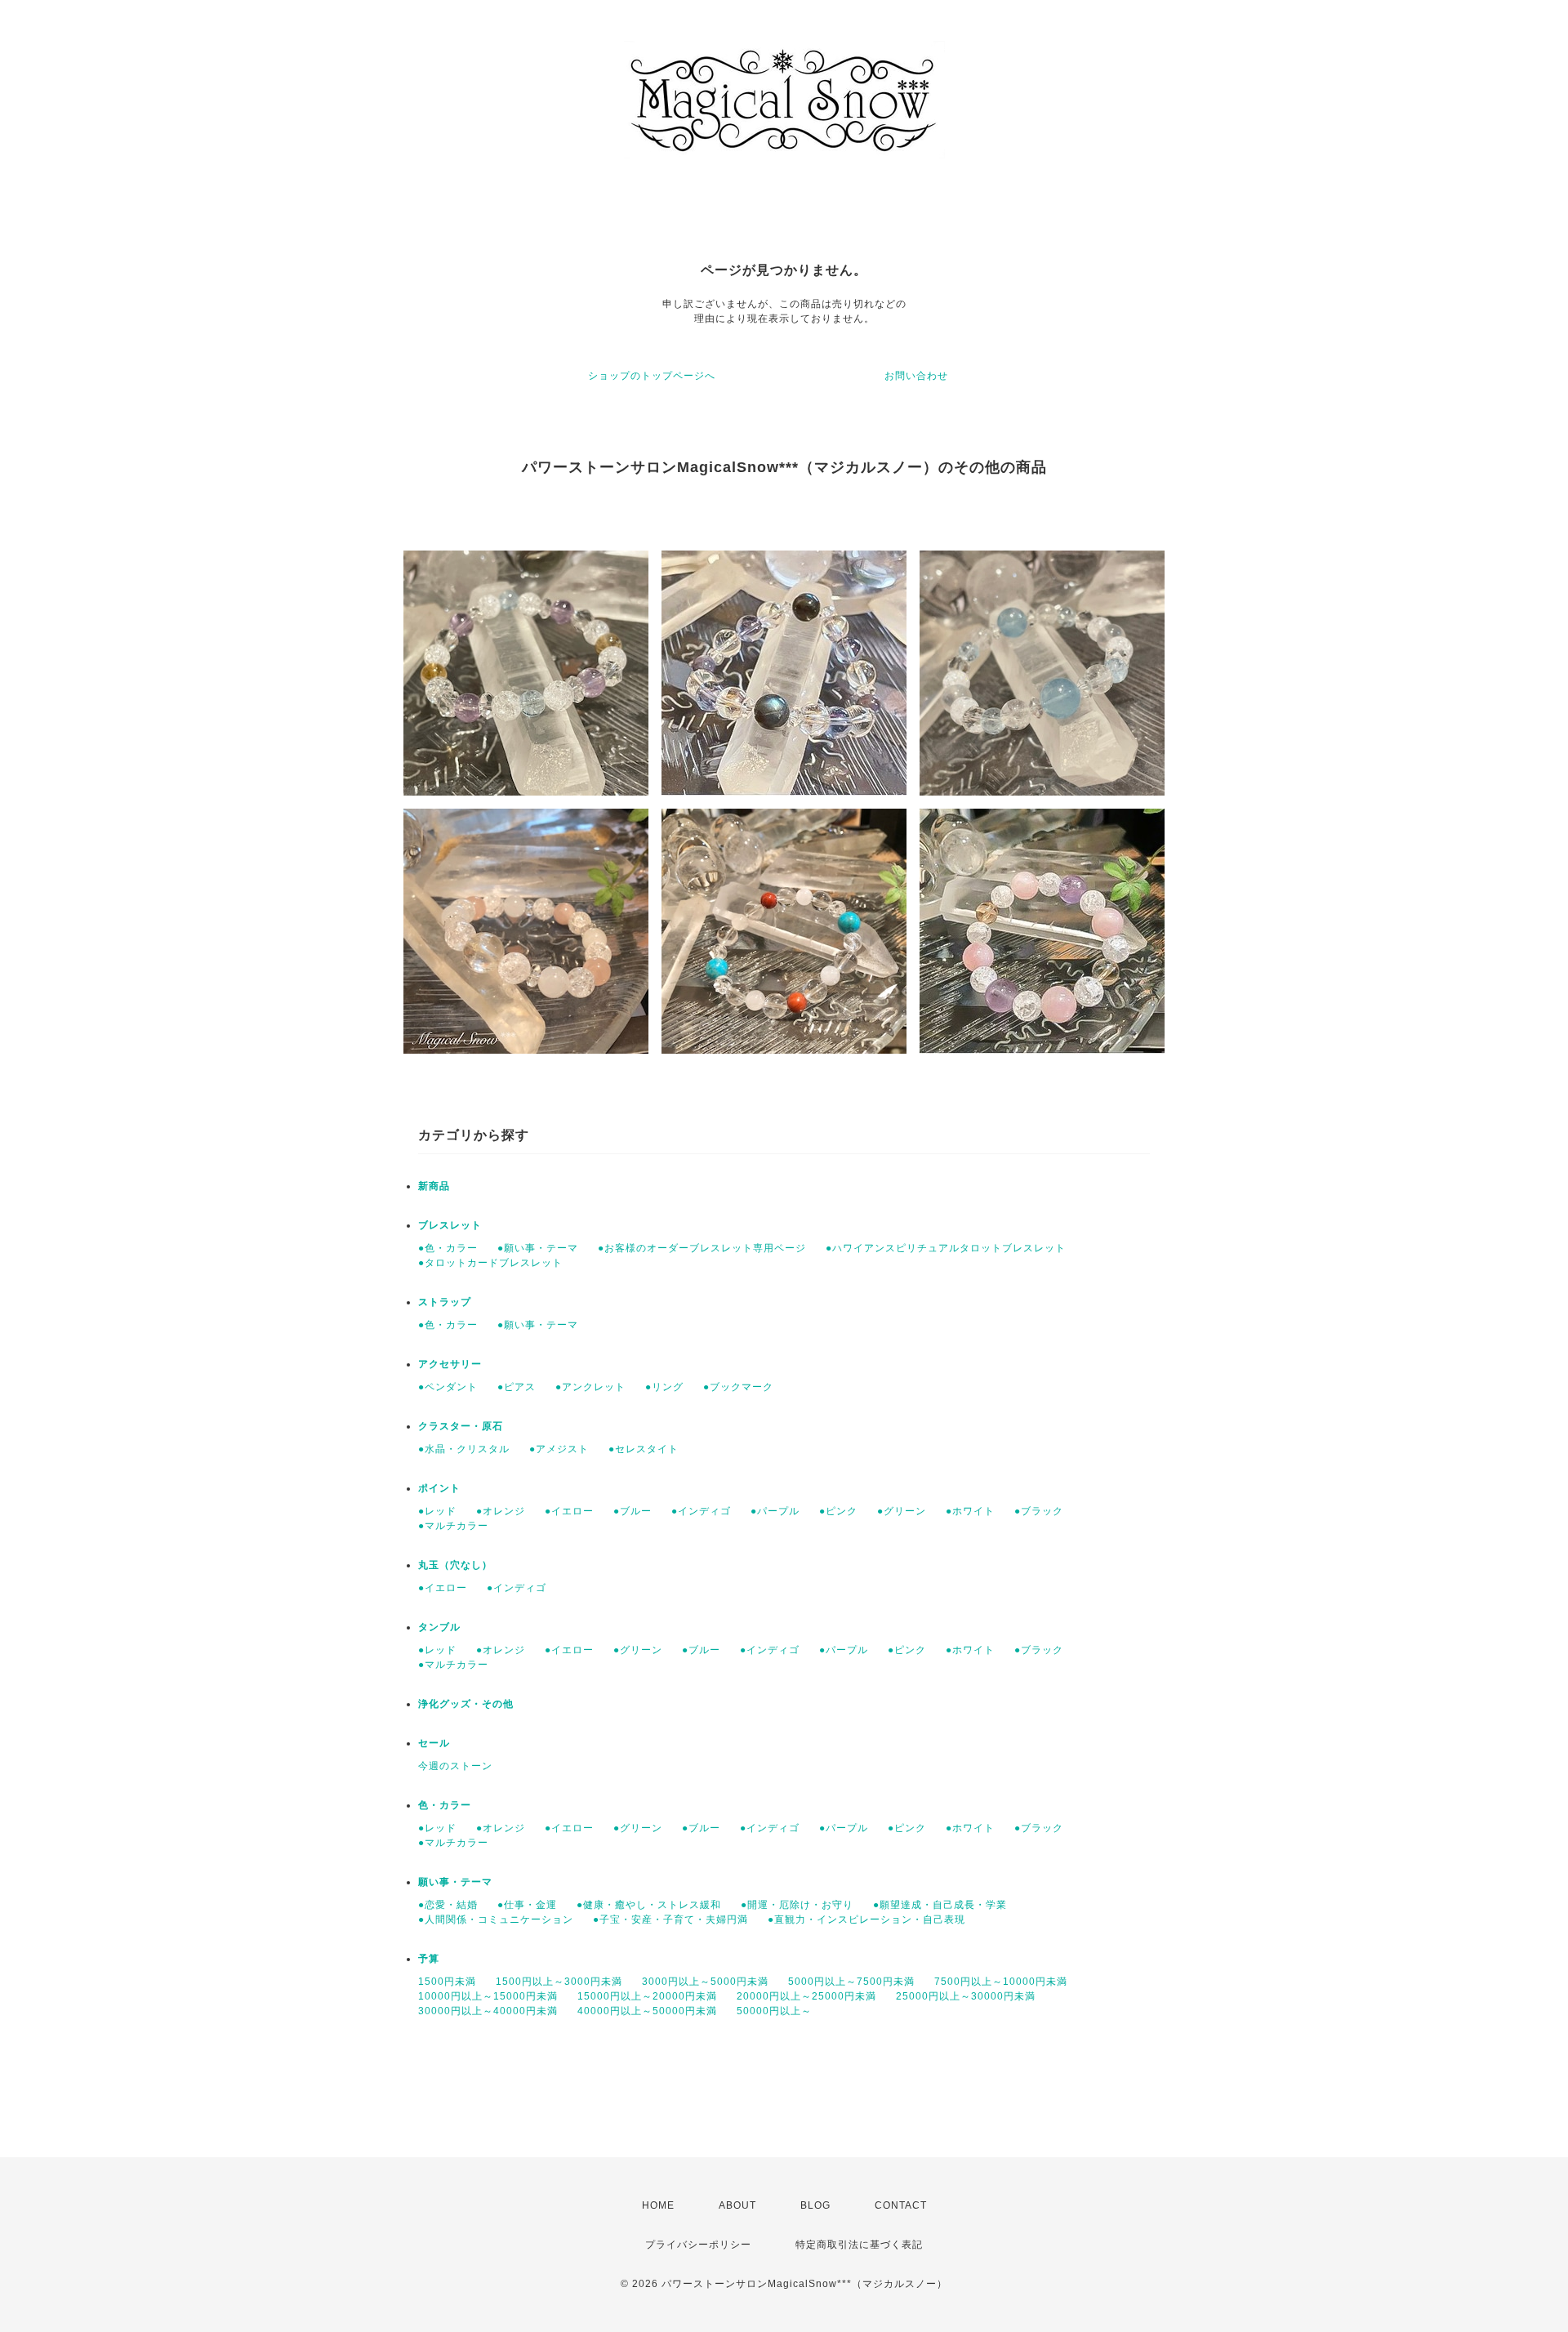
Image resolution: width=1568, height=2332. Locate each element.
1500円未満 (447, 1982)
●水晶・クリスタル (464, 1449)
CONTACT (901, 2205)
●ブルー (633, 1511)
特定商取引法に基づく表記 (859, 2245)
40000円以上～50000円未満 (647, 2011)
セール (434, 1743)
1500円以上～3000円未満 (559, 1982)
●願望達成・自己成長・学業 (940, 1905)
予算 (429, 1959)
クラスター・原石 (461, 1426)
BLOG (815, 2205)
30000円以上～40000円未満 (488, 2011)
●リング (664, 1387)
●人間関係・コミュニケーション (496, 1920)
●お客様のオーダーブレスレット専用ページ (702, 1248)
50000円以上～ (774, 2011)
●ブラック (1039, 1511)
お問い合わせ (916, 376)
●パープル (775, 1511)
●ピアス (517, 1387)
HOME (658, 2205)
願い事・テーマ (455, 1882)
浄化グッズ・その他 (466, 1704)
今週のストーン (455, 1766)
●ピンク (838, 1511)
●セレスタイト (644, 1449)
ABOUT (737, 2205)
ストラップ (445, 1302)
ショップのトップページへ (652, 376)
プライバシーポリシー (698, 2245)
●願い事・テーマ (538, 1248)
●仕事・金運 (527, 1905)
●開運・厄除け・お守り (797, 1905)
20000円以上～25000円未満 (806, 1996)
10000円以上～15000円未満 (488, 1996)
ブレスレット (450, 1225)
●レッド (437, 1511)
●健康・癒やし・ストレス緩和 (649, 1905)
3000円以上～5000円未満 (705, 1982)
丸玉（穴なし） (455, 1565)
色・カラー (445, 1805)
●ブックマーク (738, 1387)
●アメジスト (559, 1449)
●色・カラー (448, 1248)
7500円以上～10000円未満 (1001, 1982)
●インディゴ (701, 1511)
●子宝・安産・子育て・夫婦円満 (670, 1920)
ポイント (439, 1488)
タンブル (439, 1627)
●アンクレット (590, 1387)
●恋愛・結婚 (448, 1905)
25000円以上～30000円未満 (966, 1996)
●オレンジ (501, 1511)
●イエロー (569, 1511)
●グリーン (902, 1511)
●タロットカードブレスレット (490, 1263)
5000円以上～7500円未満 (851, 1982)
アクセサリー (450, 1364)
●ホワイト (970, 1511)
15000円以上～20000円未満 (647, 1996)
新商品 (434, 1186)
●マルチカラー (453, 1526)
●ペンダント (448, 1387)
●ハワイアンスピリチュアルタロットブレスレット (946, 1248)
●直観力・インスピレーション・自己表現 (866, 1920)
